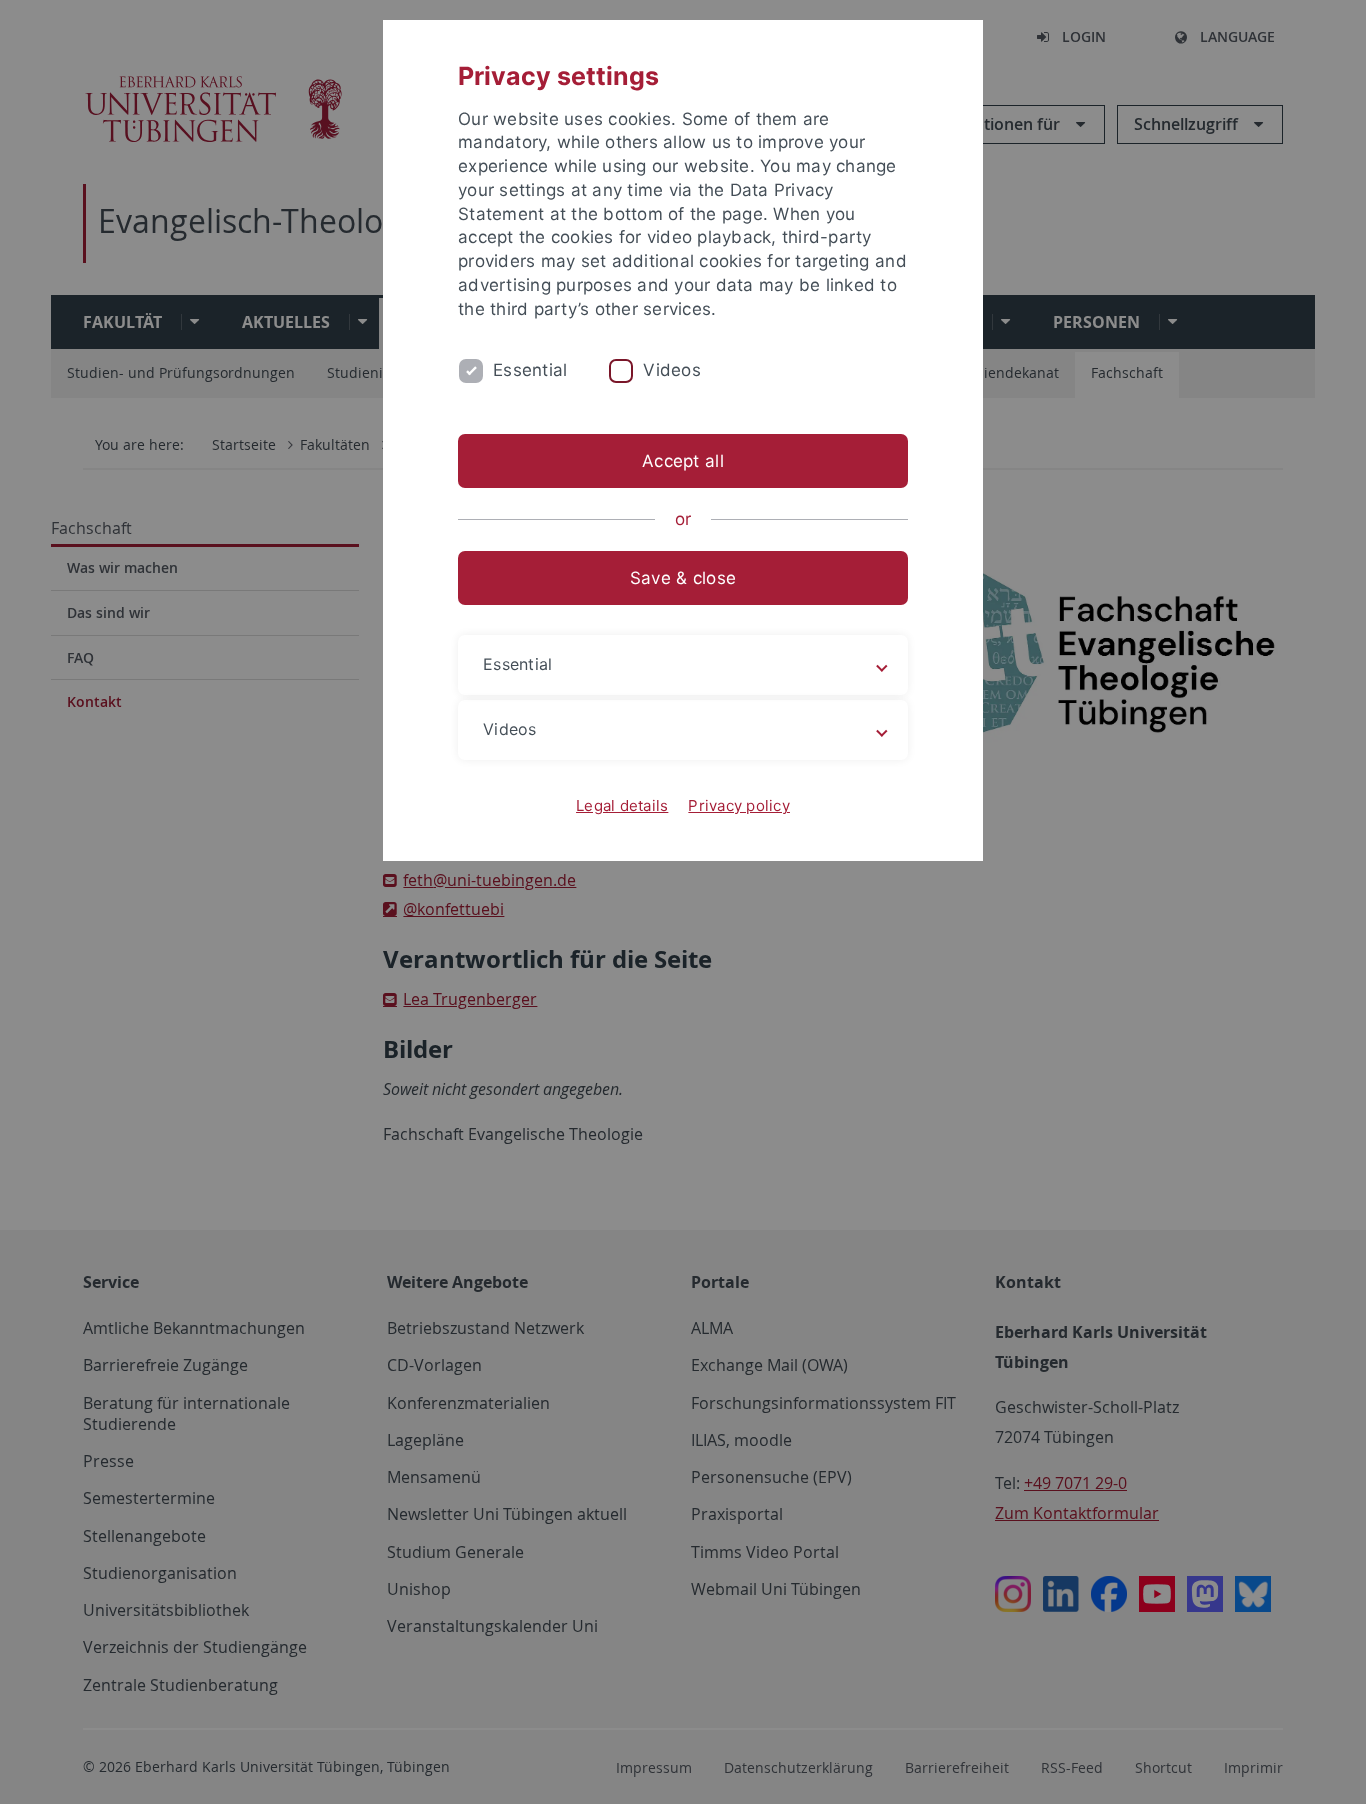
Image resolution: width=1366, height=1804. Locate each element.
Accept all (683, 461)
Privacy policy (739, 805)
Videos (672, 370)
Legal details (622, 805)
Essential (530, 370)
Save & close (683, 578)
